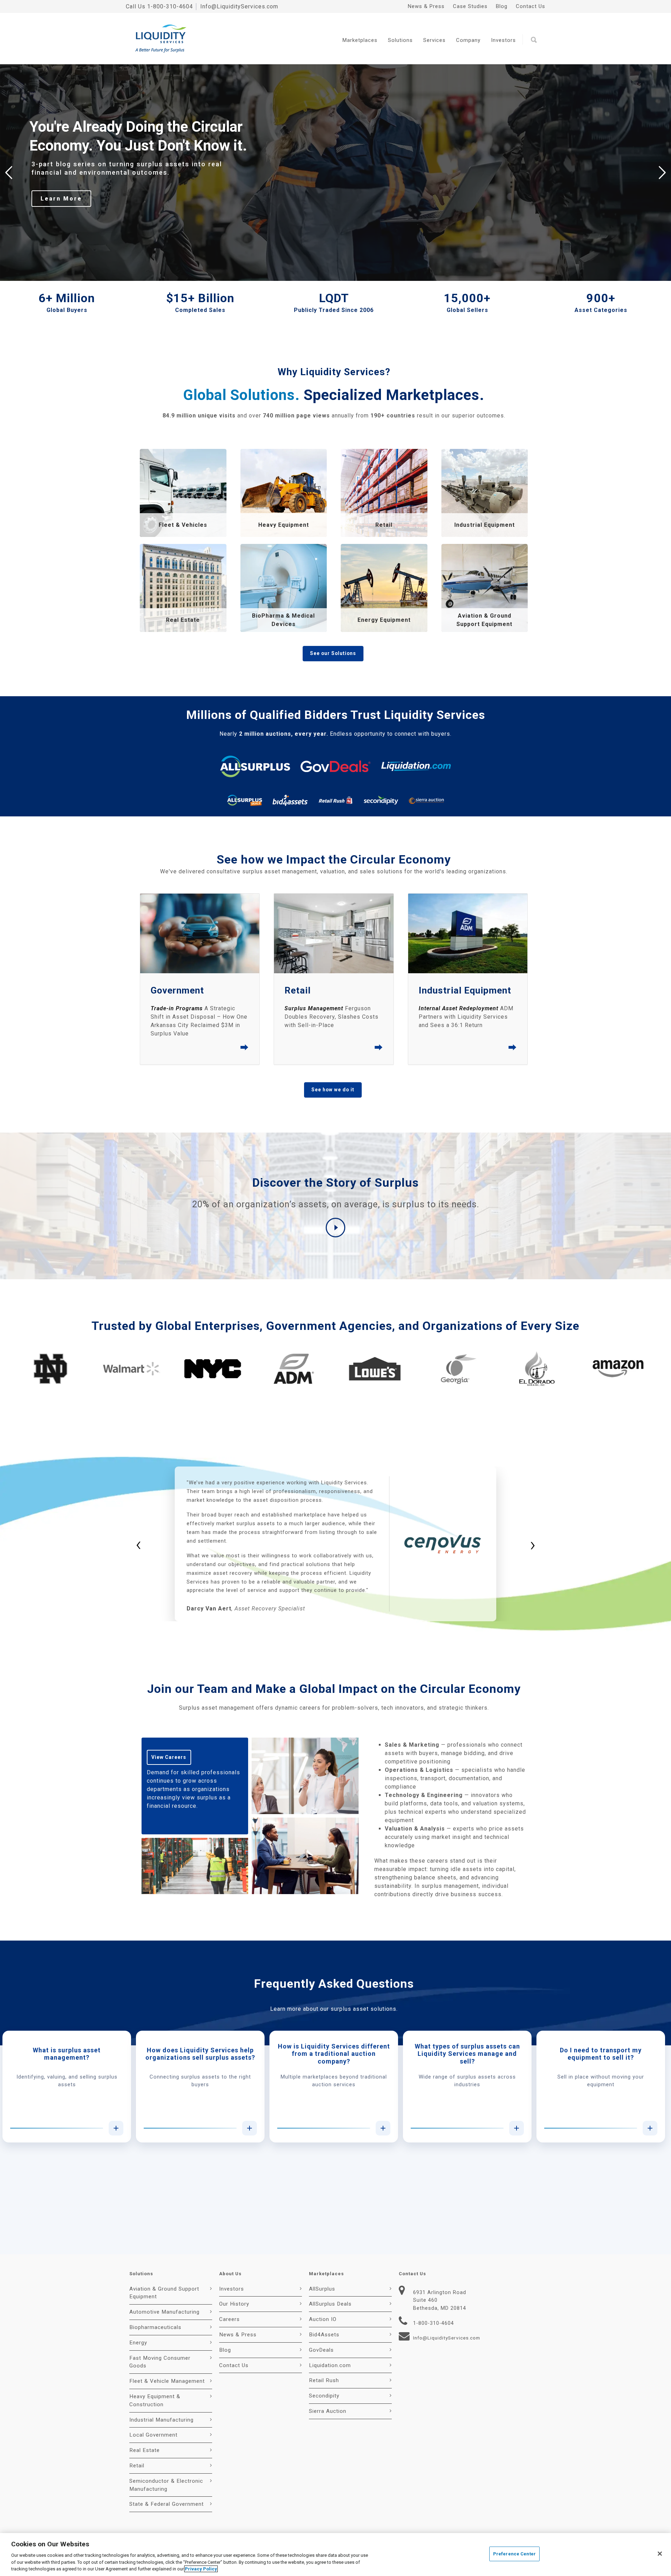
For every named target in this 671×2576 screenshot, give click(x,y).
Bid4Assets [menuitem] (324, 2335)
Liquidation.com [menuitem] (330, 2365)
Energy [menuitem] (138, 2343)
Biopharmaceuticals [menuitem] (155, 2327)
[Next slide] (662, 173)
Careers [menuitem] (229, 2319)
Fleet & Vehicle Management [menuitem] (167, 2381)
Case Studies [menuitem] (470, 6)
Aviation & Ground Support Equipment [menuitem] (164, 2293)
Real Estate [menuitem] (145, 2450)
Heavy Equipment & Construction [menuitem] (155, 2400)
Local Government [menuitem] (153, 2435)
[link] (183, 493)
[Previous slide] (9, 173)
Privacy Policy (201, 2569)
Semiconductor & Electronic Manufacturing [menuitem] (166, 2485)
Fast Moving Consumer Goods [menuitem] (160, 2362)
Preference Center (514, 2554)
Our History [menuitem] (234, 2304)
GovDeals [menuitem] (321, 2350)
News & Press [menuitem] (426, 6)
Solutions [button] (400, 40)
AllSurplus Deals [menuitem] (330, 2304)
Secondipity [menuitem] (324, 2396)
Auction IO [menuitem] (323, 2319)
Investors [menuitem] (232, 2289)
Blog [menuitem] (502, 6)
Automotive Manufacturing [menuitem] (164, 2312)
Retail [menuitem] (137, 2466)
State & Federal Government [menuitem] (167, 2504)
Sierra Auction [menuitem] (328, 2411)
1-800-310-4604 (170, 6)
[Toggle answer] (116, 2128)
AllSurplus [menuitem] (322, 2289)
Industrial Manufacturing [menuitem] (161, 2420)
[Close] (660, 2554)
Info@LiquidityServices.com (239, 6)
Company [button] (468, 40)
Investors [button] (503, 40)
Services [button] (434, 40)
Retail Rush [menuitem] (324, 2380)
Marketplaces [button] (360, 40)
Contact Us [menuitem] (531, 6)
